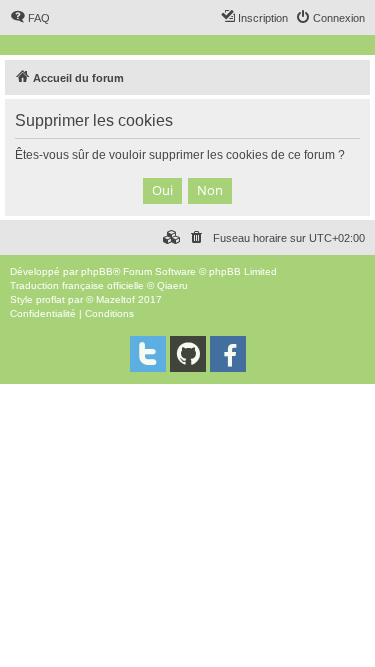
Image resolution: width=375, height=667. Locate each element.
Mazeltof (115, 299)
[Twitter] (148, 354)
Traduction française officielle (77, 285)
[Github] (188, 354)
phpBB (97, 271)
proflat (50, 299)
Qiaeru (172, 285)
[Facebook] (228, 354)
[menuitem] (30, 18)
